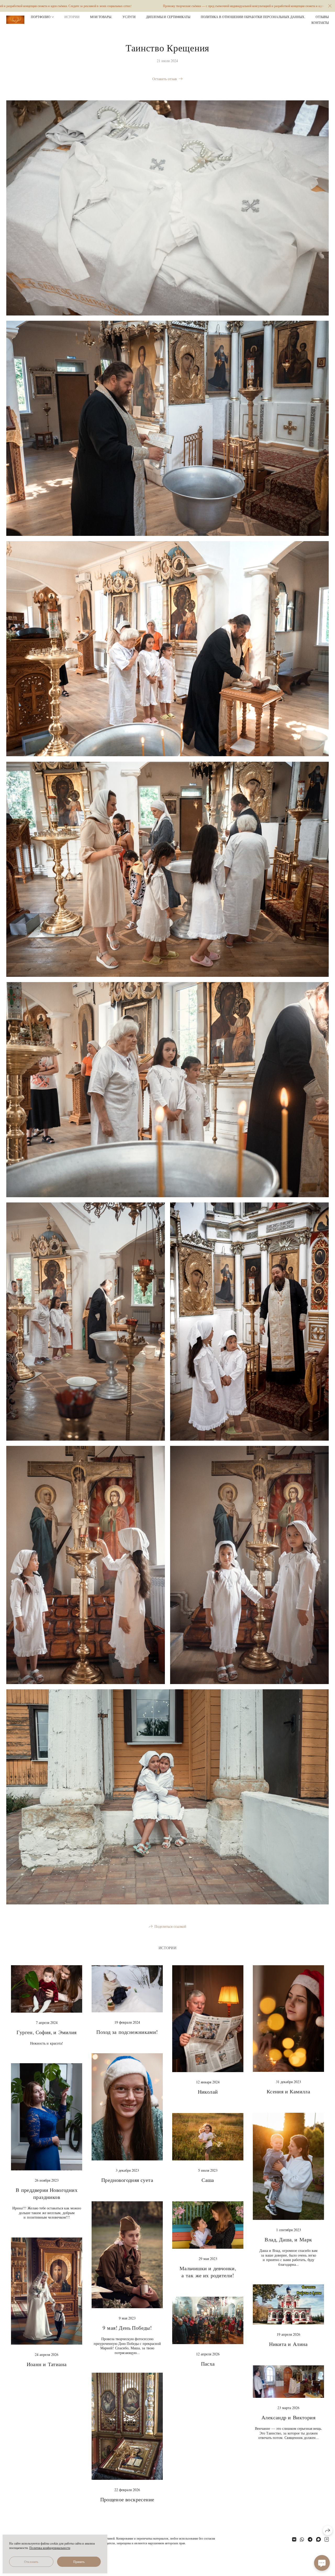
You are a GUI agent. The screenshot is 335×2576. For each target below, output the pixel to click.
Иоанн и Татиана (47, 2364)
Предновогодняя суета (127, 2180)
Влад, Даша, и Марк (288, 2239)
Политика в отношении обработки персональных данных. (253, 17)
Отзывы (322, 17)
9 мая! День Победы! (127, 2328)
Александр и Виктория (288, 2417)
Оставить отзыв (165, 79)
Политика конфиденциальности (50, 2548)
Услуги (129, 17)
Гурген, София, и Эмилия (46, 2032)
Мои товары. (101, 17)
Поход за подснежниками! (127, 2032)
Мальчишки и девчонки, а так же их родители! (208, 2272)
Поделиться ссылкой (170, 1926)
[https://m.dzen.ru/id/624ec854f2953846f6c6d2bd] (327, 2539)
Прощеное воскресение (127, 2499)
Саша (208, 2180)
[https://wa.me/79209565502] (302, 2539)
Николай (208, 2092)
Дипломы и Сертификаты (168, 17)
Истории (72, 17)
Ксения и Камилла (288, 2091)
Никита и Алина (288, 2344)
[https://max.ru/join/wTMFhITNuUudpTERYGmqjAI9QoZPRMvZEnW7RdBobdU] (319, 2539)
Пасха (208, 2364)
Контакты (320, 23)
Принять (79, 2562)
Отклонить (31, 2562)
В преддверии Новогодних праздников (47, 2193)
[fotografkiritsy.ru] (15, 20)
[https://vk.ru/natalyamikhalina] (294, 2539)
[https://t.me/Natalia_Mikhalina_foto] (310, 2539)
